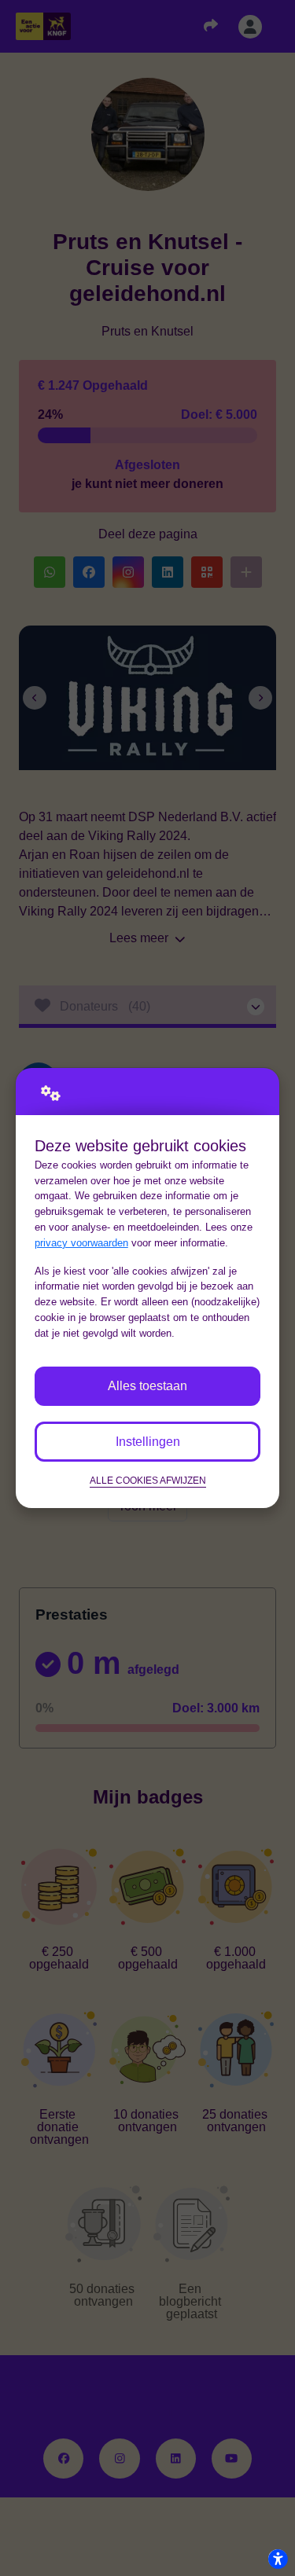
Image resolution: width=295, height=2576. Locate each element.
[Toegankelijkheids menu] (278, 2559)
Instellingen (148, 1442)
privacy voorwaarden (81, 1243)
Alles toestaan (147, 1386)
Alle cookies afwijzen (148, 1480)
